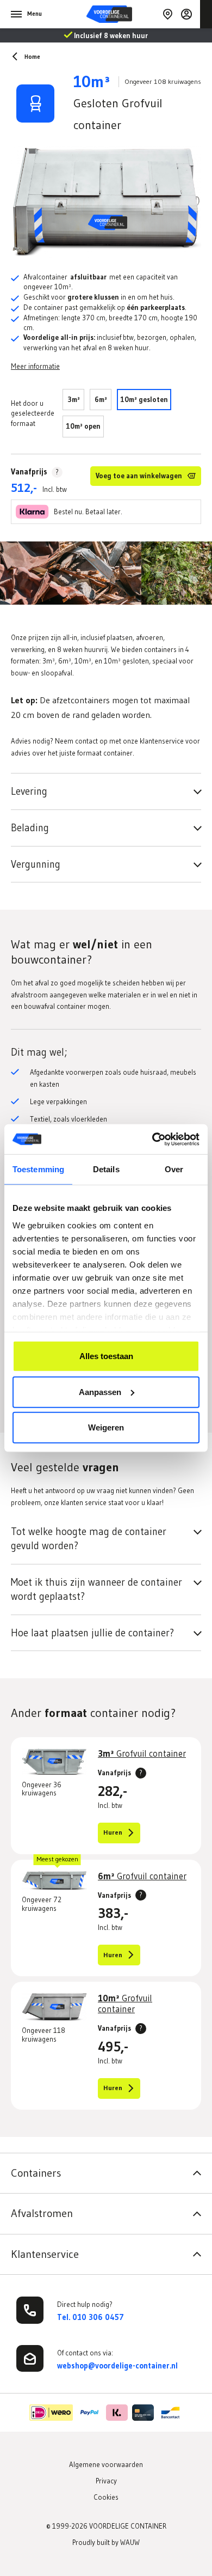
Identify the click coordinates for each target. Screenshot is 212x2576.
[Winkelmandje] (206, 14)
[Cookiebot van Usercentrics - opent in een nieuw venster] (152, 1139)
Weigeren (106, 1427)
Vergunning (36, 864)
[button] (106, 2170)
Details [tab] (106, 1169)
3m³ (74, 399)
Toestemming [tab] (38, 1169)
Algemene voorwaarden (106, 2464)
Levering (29, 791)
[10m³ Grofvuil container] (54, 2007)
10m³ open (83, 426)
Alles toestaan (106, 1356)
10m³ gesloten (144, 399)
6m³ (101, 399)
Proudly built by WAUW (106, 2542)
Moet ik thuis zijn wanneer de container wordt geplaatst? (96, 1589)
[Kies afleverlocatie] (167, 14)
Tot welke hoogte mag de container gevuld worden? (89, 1539)
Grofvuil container (142, 1753)
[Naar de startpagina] (124, 14)
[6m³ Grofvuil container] (54, 1881)
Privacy (106, 2481)
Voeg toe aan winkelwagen (139, 476)
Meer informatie (35, 366)
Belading (30, 828)
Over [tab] (174, 1169)
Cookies (106, 2497)
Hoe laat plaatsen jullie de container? (92, 1633)
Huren (113, 1832)
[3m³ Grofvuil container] (54, 1762)
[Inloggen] (186, 14)
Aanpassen (100, 1391)
